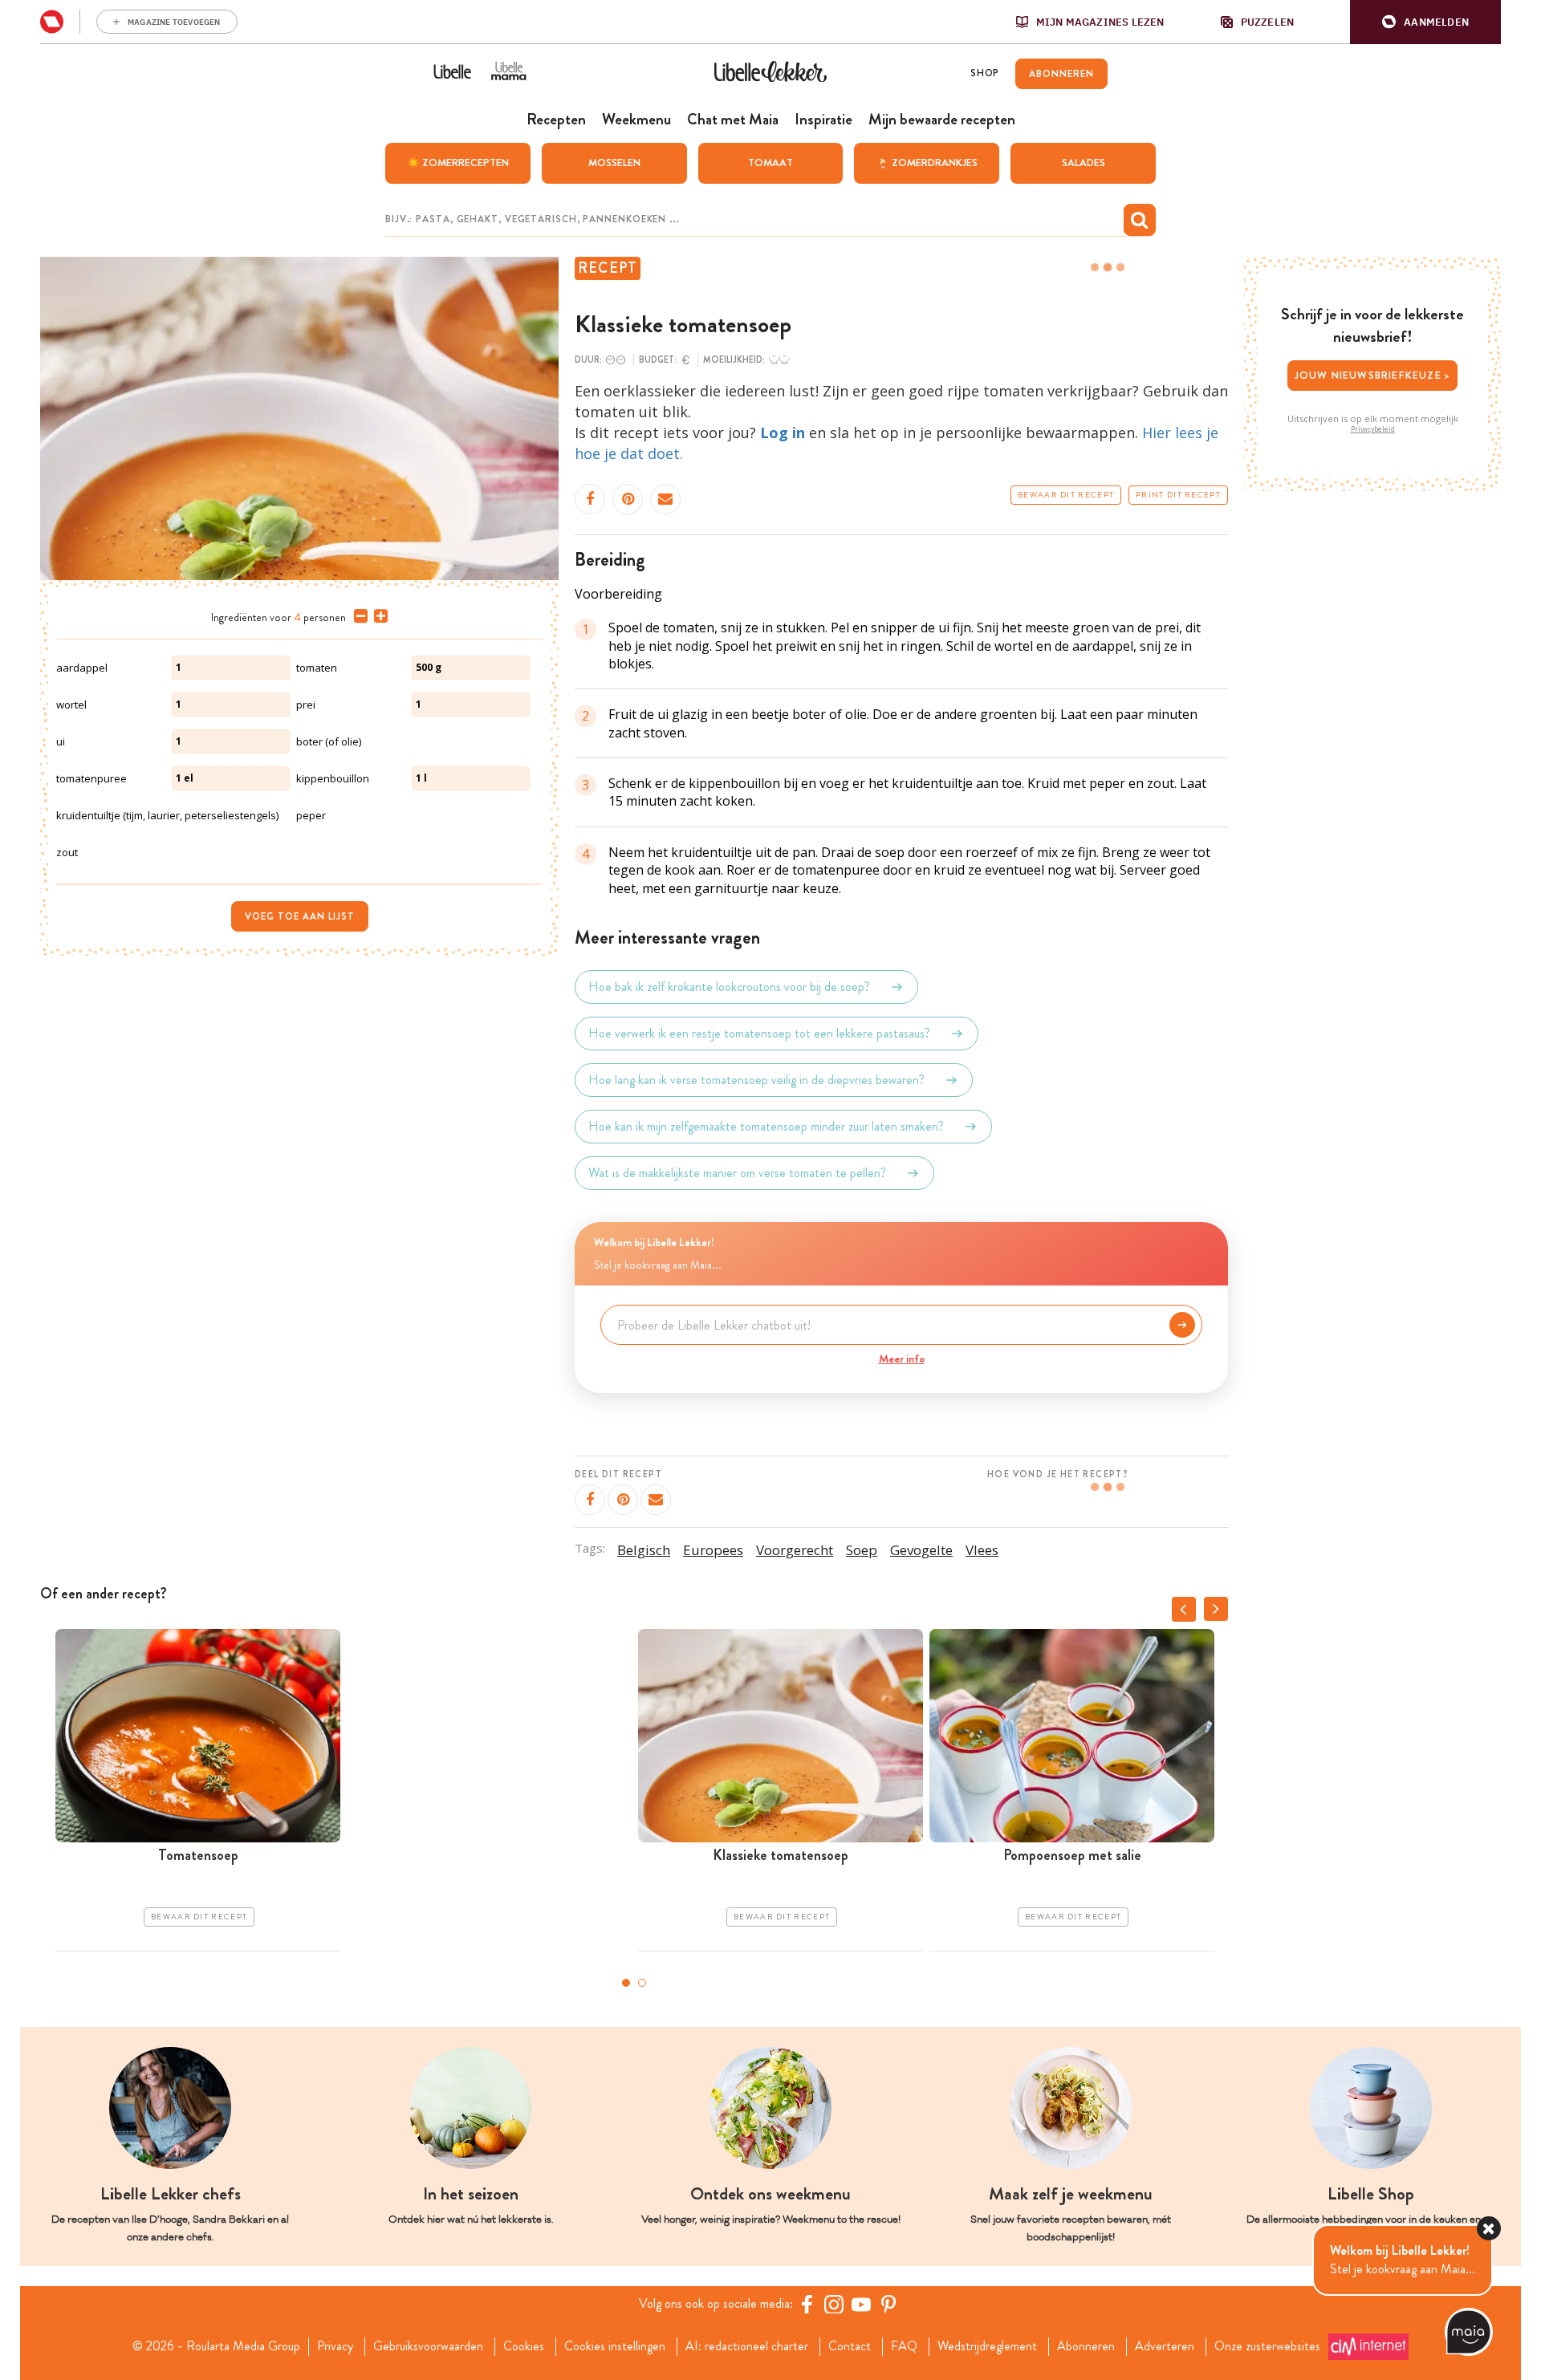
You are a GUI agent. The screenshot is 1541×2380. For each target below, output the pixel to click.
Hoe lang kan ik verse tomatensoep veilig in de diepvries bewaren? (756, 1080)
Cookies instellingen (615, 2346)
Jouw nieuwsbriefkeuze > (1373, 375)
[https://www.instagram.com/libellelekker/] (834, 2304)
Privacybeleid (1373, 429)
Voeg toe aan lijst (300, 916)
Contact (850, 2346)
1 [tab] (626, 1983)
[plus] (378, 616)
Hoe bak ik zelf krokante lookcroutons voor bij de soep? (729, 987)
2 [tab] (642, 1983)
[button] (1425, 22)
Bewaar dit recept (1066, 495)
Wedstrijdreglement (987, 2346)
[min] (358, 616)
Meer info (902, 1359)
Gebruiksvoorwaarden (428, 2346)
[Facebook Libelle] (807, 2304)
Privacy (335, 2346)
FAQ (904, 2346)
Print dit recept (1178, 495)
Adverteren (1165, 2346)
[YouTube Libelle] (861, 2304)
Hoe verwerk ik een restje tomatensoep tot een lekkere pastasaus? (759, 1033)
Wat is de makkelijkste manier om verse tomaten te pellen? (737, 1173)
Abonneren (1086, 2346)
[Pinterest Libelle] (888, 2304)
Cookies (524, 2346)
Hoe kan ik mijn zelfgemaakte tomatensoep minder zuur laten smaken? (766, 1126)
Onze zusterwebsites (1267, 2346)
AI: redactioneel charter (747, 2346)
